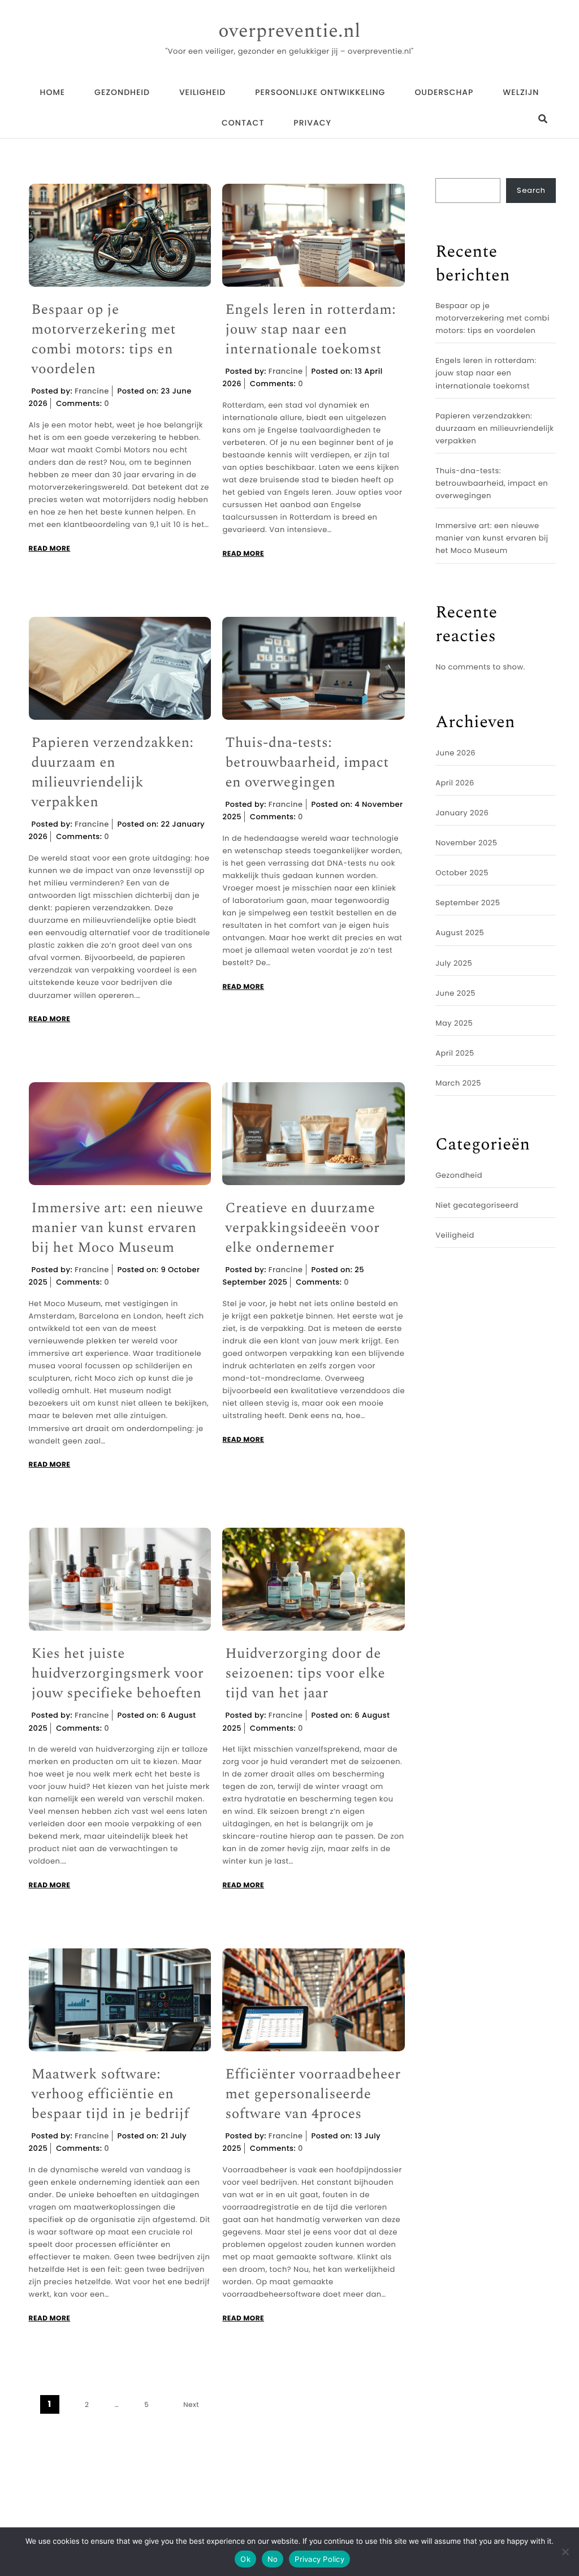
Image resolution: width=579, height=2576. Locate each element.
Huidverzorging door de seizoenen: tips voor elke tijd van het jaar (305, 1674)
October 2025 (462, 873)
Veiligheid (202, 92)
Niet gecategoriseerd (477, 1205)
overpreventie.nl (289, 32)
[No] (565, 2552)
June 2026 (455, 753)
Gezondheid (122, 92)
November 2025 (466, 843)
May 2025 (454, 1023)
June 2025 (455, 993)
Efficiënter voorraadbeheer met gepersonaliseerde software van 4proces (313, 2095)
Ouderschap (444, 92)
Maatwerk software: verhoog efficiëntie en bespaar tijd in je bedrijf (111, 2095)
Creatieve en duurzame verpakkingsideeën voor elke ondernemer (302, 1228)
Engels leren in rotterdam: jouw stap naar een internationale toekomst (310, 330)
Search (531, 190)
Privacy (312, 123)
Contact (243, 123)
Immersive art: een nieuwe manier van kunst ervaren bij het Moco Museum (118, 1228)
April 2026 (455, 783)
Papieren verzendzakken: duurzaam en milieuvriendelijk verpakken (113, 773)
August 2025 (460, 933)
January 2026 (462, 813)
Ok (245, 2559)
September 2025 (468, 903)
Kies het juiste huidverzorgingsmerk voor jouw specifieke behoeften (118, 1674)
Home (53, 92)
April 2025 (455, 1053)
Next (191, 2405)
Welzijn (521, 92)
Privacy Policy (319, 2559)
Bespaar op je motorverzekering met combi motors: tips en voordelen (104, 340)
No (273, 2559)
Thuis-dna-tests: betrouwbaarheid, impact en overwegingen (307, 763)
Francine (92, 391)
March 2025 (458, 1083)
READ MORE (50, 549)
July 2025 (454, 963)
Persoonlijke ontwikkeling (320, 92)
